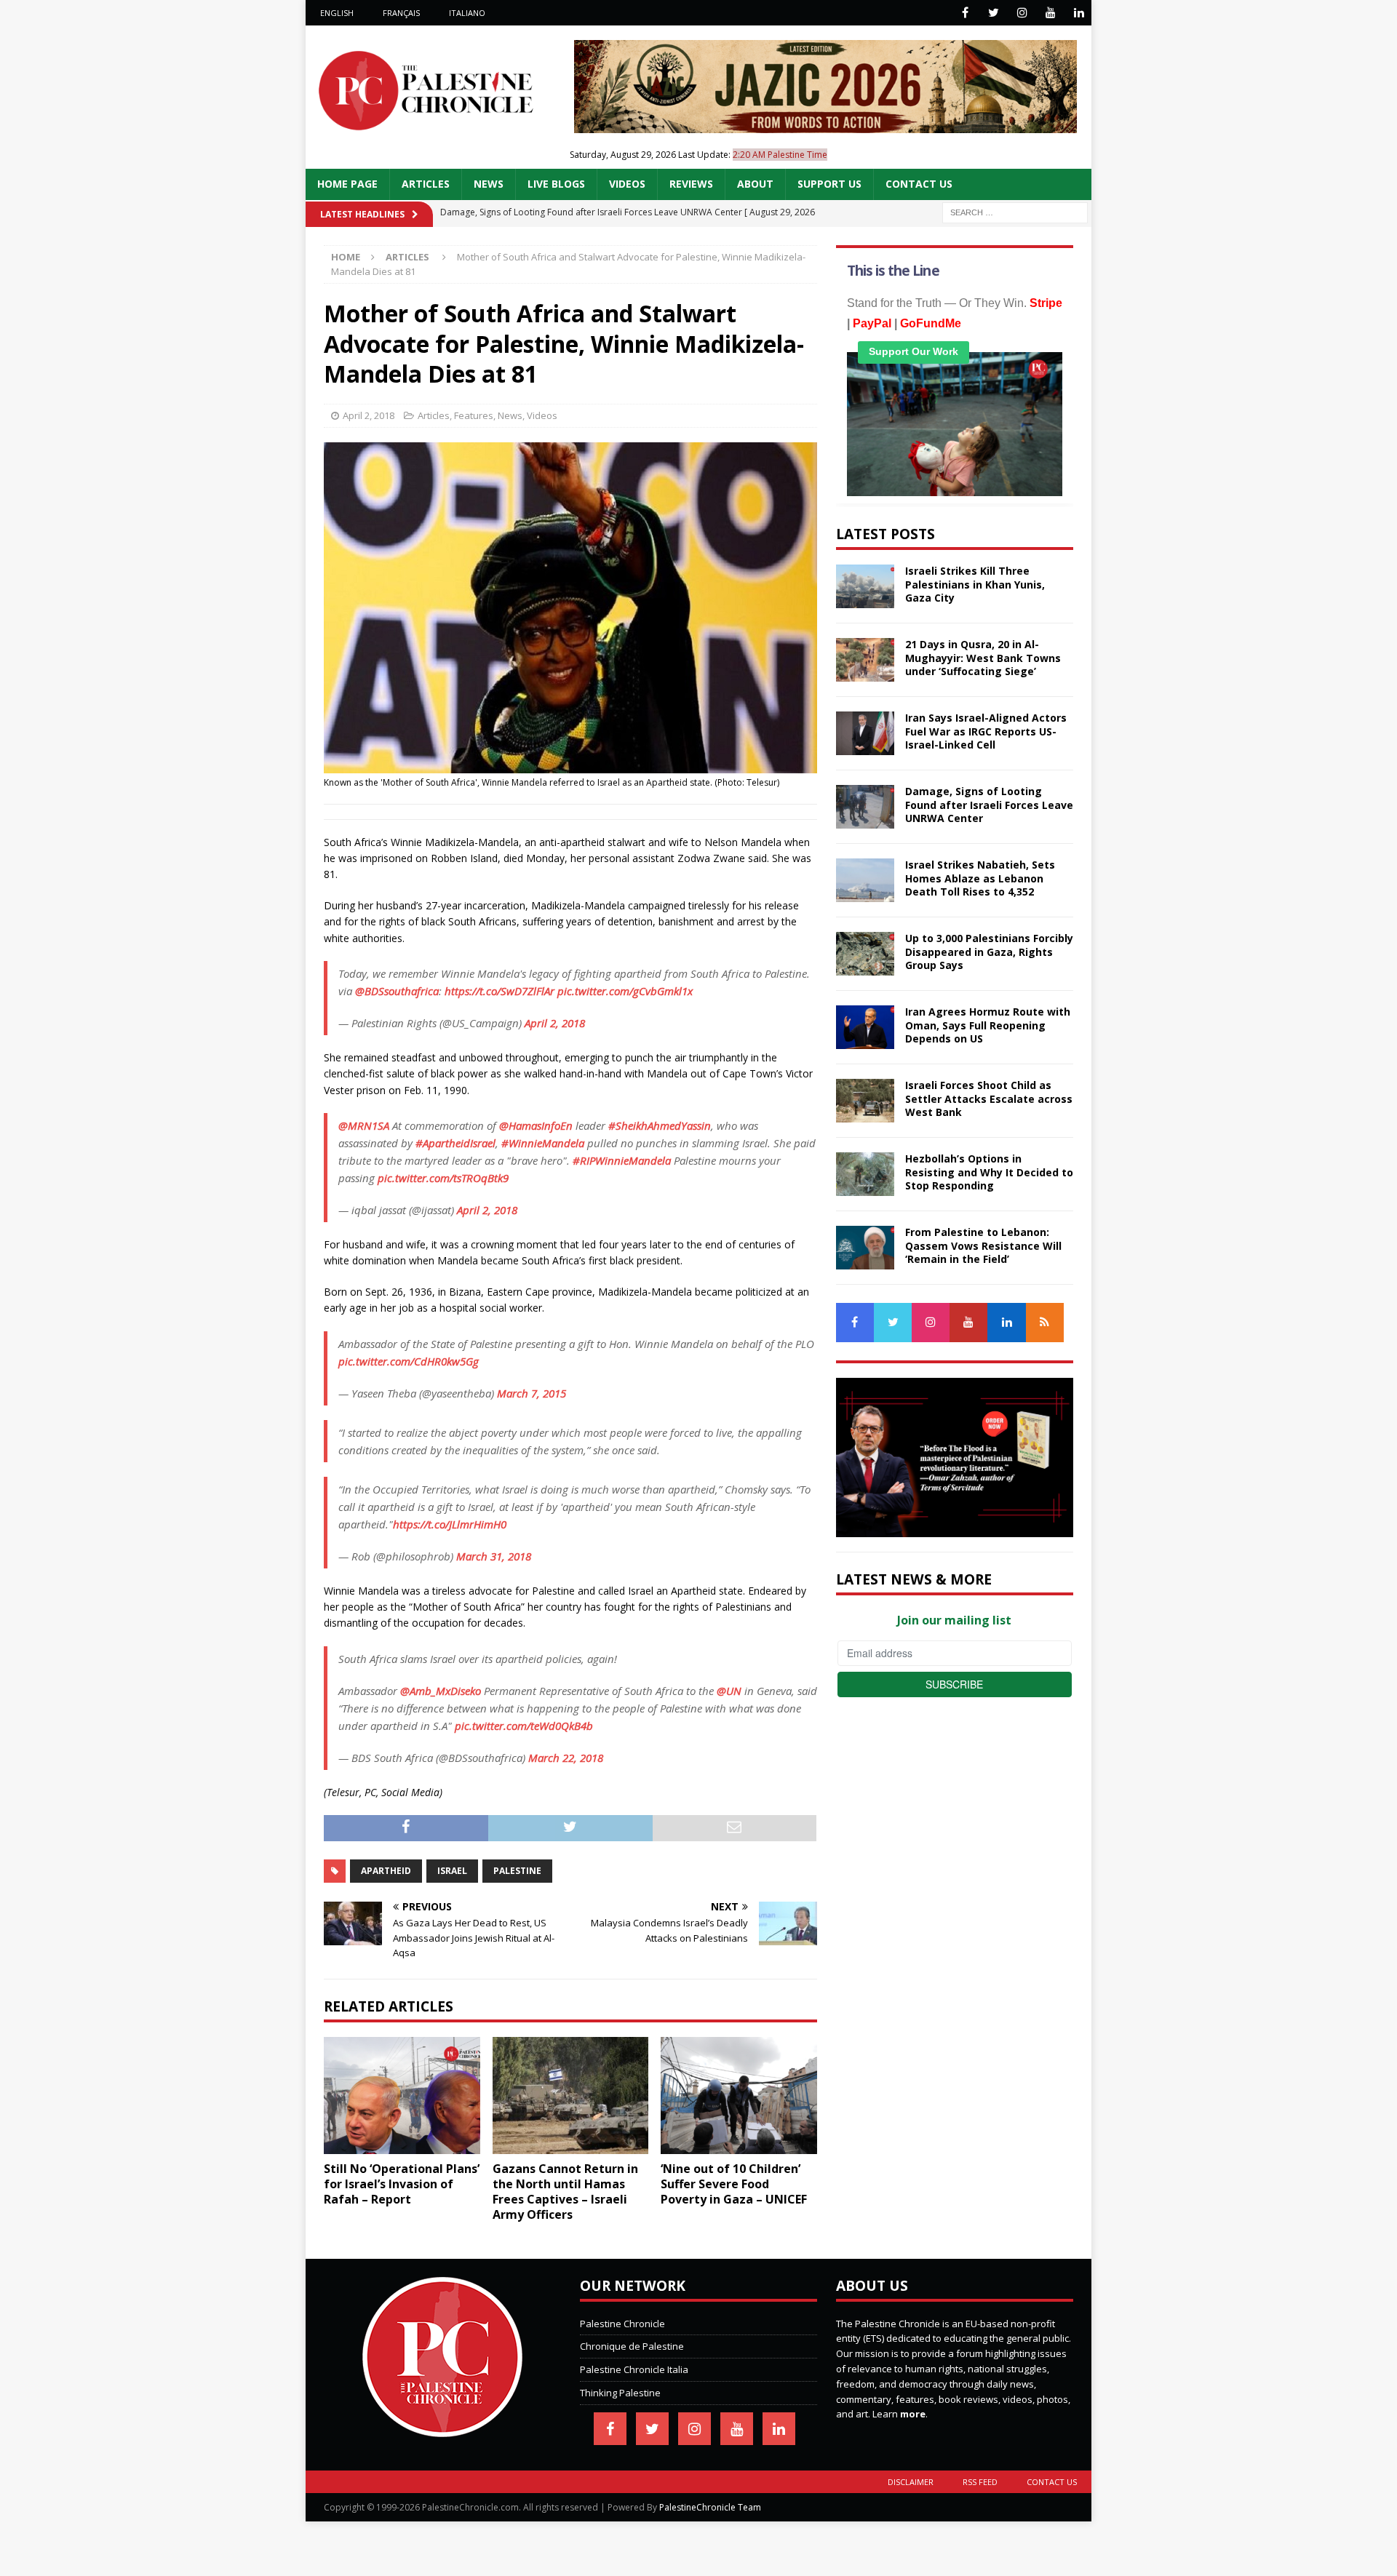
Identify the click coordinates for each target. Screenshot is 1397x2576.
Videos (627, 184)
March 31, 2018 (494, 1556)
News (489, 184)
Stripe (1046, 303)
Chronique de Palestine (632, 2346)
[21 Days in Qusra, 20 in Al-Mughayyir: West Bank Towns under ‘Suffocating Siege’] (865, 660)
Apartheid (386, 1871)
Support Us (829, 184)
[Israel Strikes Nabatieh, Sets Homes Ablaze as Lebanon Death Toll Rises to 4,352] (865, 880)
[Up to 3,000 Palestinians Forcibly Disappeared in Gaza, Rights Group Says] (865, 954)
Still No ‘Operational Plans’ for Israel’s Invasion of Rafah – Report (402, 2184)
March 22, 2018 (566, 1758)
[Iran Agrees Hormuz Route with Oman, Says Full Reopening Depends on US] (865, 1027)
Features (474, 415)
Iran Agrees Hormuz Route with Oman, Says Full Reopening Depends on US (988, 1025)
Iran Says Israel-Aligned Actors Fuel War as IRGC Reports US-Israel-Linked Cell (986, 731)
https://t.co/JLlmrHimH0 (450, 1524)
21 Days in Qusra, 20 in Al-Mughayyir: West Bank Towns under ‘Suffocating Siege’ (983, 657)
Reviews (691, 184)
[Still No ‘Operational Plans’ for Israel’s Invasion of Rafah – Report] (402, 2096)
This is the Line (893, 271)
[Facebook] (965, 13)
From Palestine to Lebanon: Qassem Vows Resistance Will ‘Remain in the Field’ (983, 1245)
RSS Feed (980, 2482)
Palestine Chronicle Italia (634, 2369)
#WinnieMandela (543, 1143)
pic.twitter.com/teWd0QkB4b (524, 1726)
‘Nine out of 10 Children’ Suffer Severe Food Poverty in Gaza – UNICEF (734, 2184)
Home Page (347, 184)
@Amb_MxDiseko (441, 1691)
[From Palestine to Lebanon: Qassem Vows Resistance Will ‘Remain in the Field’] (865, 1248)
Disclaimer (911, 2482)
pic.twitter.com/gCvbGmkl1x (625, 991)
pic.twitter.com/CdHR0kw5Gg (409, 1361)
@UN (729, 1691)
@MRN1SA (364, 1125)
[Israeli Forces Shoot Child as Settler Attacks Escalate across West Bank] (865, 1101)
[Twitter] (994, 13)
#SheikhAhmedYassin (660, 1125)
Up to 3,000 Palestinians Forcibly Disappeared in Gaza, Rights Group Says (989, 951)
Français (401, 13)
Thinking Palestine (620, 2393)
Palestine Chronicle (622, 2324)
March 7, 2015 (532, 1393)
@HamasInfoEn (536, 1125)
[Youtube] (1050, 13)
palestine (517, 1871)
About (755, 184)
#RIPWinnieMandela (622, 1160)
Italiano (467, 13)
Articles (426, 184)
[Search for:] (1015, 211)
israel (452, 1871)
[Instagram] (1022, 13)
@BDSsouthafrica (397, 991)
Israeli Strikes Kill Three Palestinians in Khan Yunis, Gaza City (975, 584)
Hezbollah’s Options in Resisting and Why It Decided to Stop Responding (989, 1172)
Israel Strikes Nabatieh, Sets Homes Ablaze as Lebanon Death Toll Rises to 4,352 (980, 878)
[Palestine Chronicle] (442, 2429)
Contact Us (919, 184)
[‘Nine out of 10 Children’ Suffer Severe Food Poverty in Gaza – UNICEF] (739, 2096)
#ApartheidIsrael (455, 1143)
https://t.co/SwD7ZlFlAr (500, 991)
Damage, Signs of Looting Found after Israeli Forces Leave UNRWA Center (989, 804)
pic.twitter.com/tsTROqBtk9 (443, 1178)
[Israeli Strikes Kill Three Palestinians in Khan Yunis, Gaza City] (865, 586)
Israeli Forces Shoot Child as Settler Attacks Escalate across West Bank (989, 1098)
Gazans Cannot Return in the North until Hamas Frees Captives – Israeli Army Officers (565, 2191)
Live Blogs (556, 184)
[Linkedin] (1079, 13)
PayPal (872, 323)
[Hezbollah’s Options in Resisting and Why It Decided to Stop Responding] (865, 1174)
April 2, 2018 (369, 415)
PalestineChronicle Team (710, 2507)
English (337, 13)
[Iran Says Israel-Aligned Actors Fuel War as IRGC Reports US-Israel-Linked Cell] (865, 733)
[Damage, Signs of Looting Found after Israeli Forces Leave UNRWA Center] (865, 807)
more (913, 2414)
